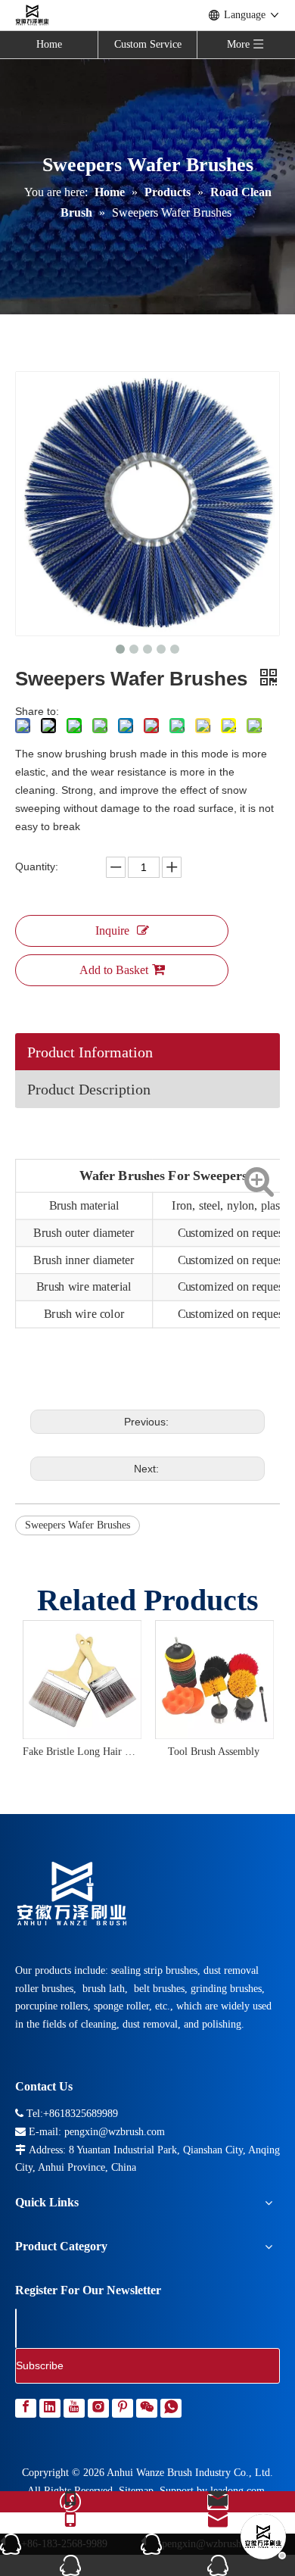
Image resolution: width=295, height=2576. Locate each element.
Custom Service (148, 44)
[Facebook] (27, 2408)
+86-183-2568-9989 (64, 2544)
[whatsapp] (171, 2408)
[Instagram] (100, 2408)
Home (49, 44)
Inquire (112, 930)
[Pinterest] (124, 2408)
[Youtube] (76, 2408)
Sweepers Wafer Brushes (78, 1525)
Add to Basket (114, 970)
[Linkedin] (51, 2408)
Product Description (89, 1089)
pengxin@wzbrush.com (212, 2544)
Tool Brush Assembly (214, 1752)
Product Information (90, 1052)
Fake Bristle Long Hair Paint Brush (81, 1752)
